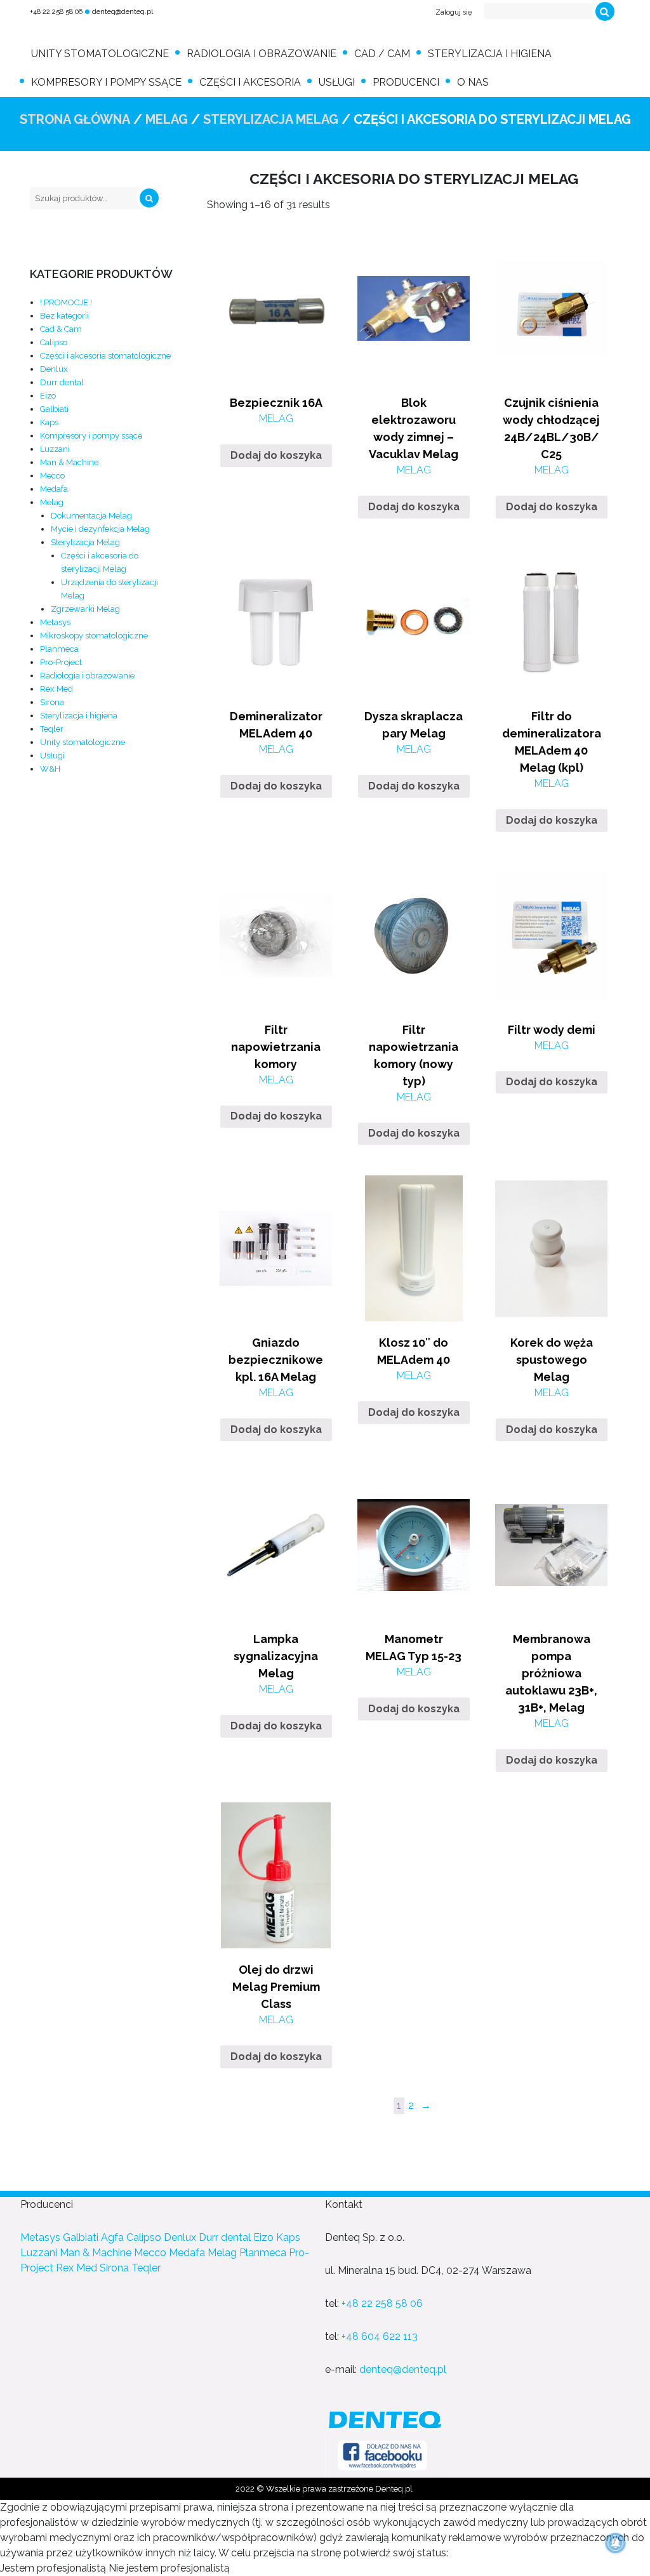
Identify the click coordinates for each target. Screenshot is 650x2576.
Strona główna (75, 119)
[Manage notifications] (616, 2543)
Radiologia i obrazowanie (262, 54)
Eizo (48, 396)
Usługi (337, 82)
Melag (167, 119)
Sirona (52, 702)
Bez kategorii (64, 316)
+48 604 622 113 (380, 2336)
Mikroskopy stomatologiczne (94, 636)
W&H (50, 769)
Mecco (52, 476)
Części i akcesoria (250, 82)
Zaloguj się (454, 12)
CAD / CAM (382, 54)
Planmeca (59, 649)
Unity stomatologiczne (100, 54)
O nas (473, 82)
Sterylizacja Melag (271, 119)
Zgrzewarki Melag (85, 609)
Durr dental (62, 382)
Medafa (54, 489)
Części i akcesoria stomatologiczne (105, 356)
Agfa (112, 2237)
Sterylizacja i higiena (490, 54)
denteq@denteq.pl (123, 12)
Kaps (49, 422)
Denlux (54, 369)
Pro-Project (61, 662)
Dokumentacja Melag (91, 516)
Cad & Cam (61, 329)
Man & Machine (69, 462)
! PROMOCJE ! (66, 302)
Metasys (55, 622)
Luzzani (55, 449)
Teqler (52, 729)
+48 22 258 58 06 (56, 12)
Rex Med (56, 689)
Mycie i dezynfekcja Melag (100, 529)
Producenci (406, 82)
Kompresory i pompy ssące (106, 82)
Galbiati (54, 409)
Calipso (54, 342)
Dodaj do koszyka (276, 455)
